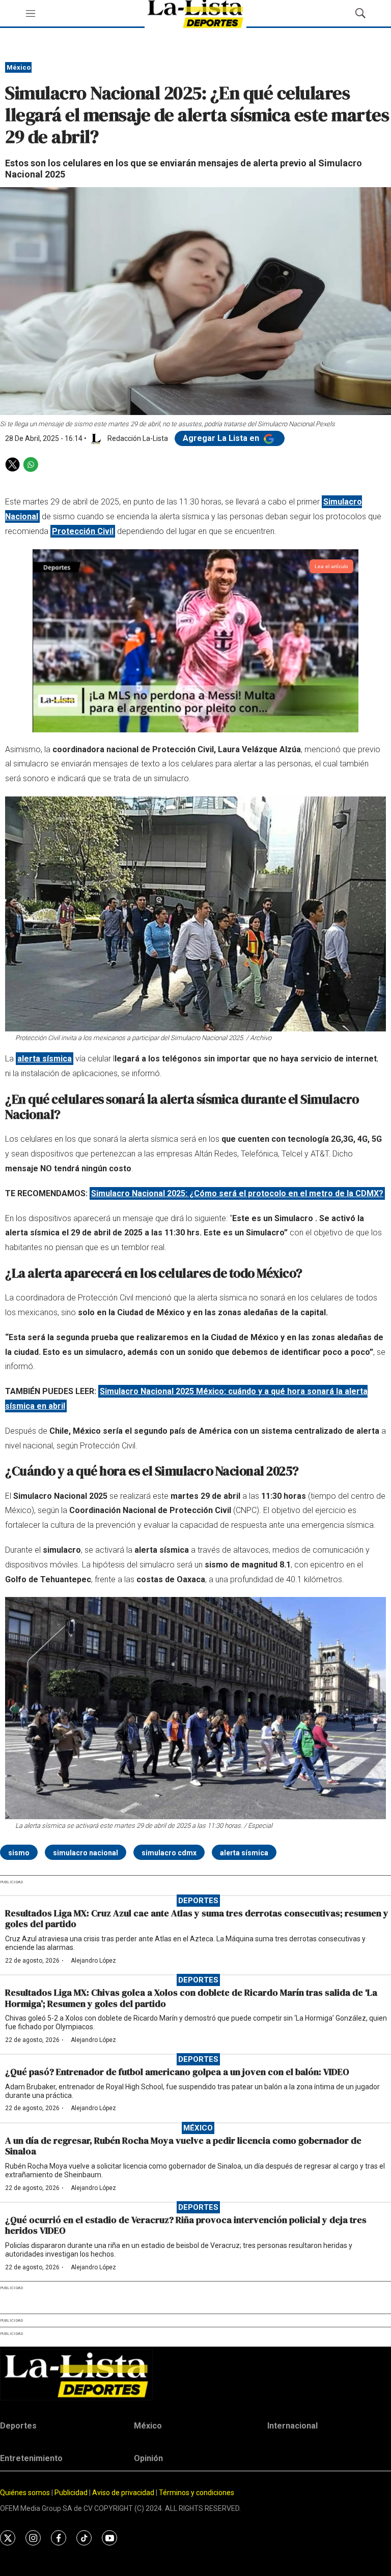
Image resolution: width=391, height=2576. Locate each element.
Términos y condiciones (197, 2493)
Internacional (292, 2426)
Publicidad (72, 2493)
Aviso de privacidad (123, 2493)
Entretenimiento (31, 2458)
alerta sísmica (244, 1853)
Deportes (198, 1901)
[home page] (195, 2375)
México (19, 67)
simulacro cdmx (169, 1853)
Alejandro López (93, 1961)
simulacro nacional (86, 1853)
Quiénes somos (25, 2493)
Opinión (148, 2458)
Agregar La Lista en (222, 438)
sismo (19, 1853)
